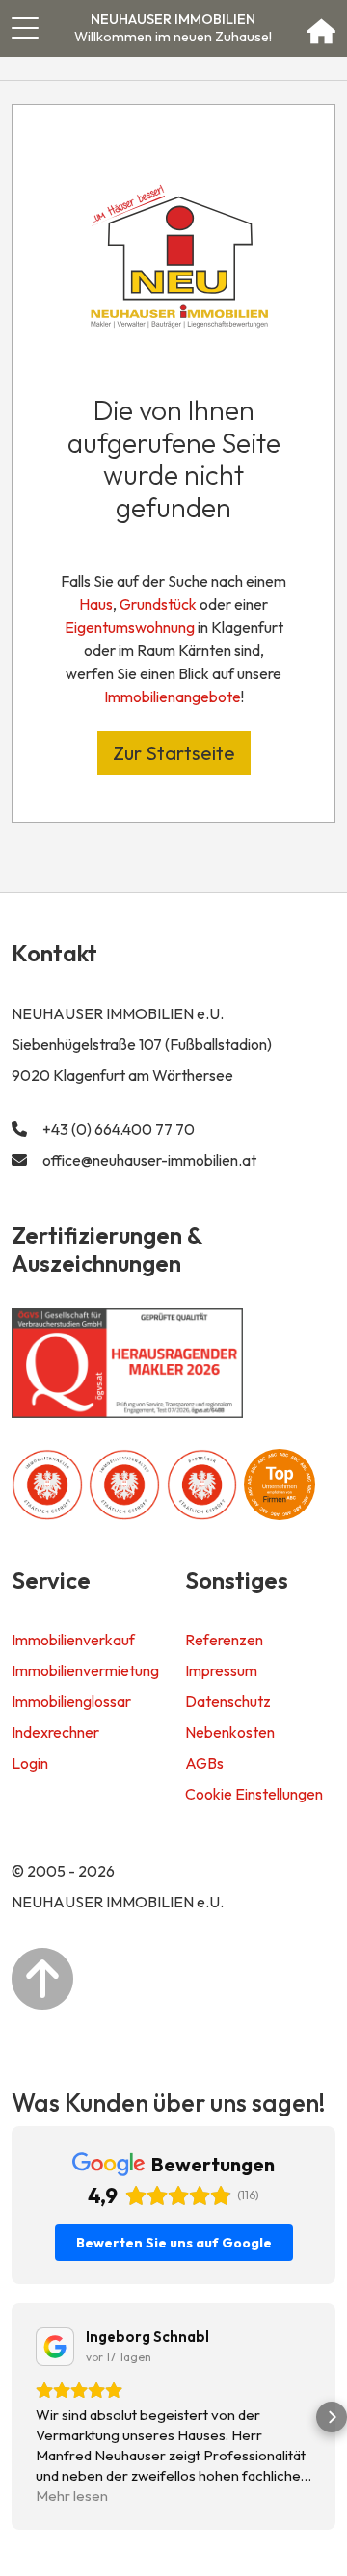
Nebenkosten (230, 1732)
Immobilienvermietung (85, 1670)
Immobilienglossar (71, 1701)
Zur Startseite (174, 753)
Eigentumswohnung (130, 627)
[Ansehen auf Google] (55, 2347)
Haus (96, 604)
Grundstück (158, 604)
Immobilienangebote (173, 697)
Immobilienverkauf (73, 1640)
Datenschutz (228, 1701)
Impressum (221, 1670)
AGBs (204, 1763)
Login (30, 1763)
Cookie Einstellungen (254, 1794)
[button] (15, 2417)
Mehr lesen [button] (72, 2496)
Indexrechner (55, 1732)
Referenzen (224, 1640)
